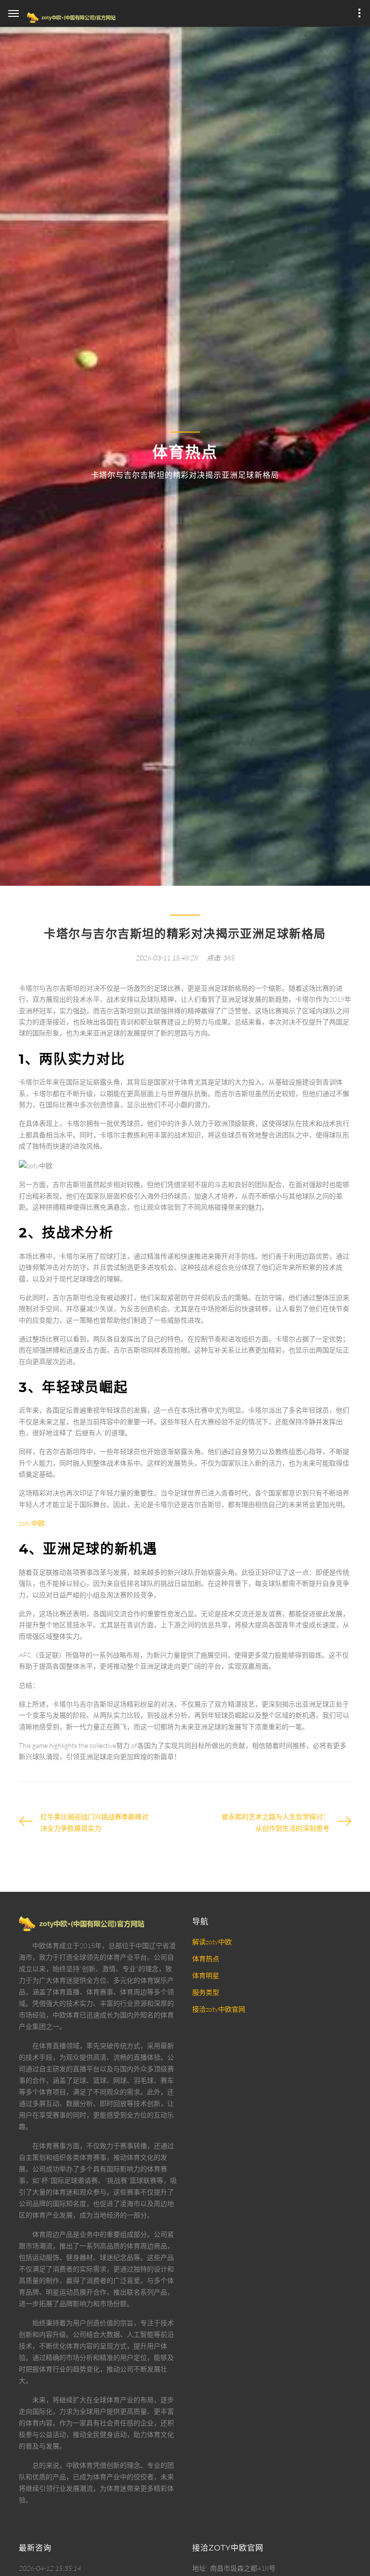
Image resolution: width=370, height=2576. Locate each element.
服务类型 (206, 1992)
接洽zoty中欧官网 (219, 2009)
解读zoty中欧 (212, 1942)
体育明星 (206, 1975)
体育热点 (206, 1958)
